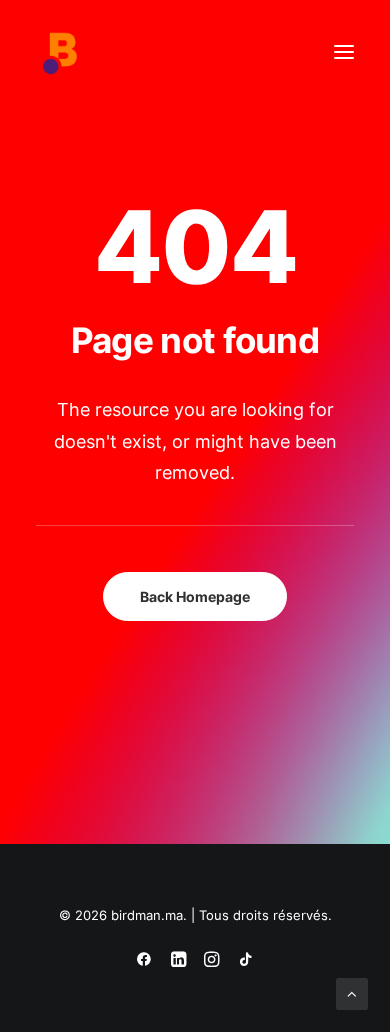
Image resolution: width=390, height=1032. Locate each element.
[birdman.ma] (61, 52)
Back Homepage (195, 596)
